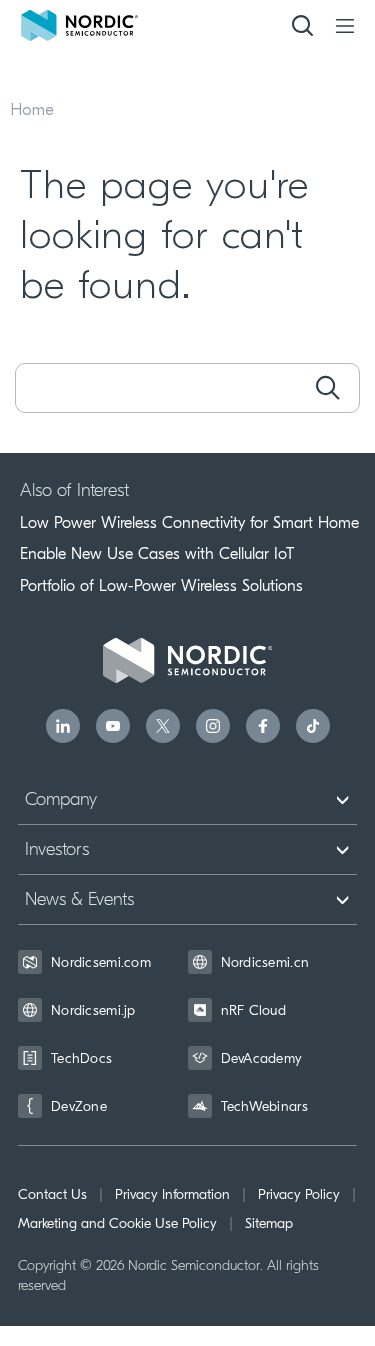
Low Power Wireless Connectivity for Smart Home (189, 523)
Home (32, 111)
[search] (327, 388)
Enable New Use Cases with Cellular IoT (157, 554)
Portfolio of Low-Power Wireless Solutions (161, 586)
